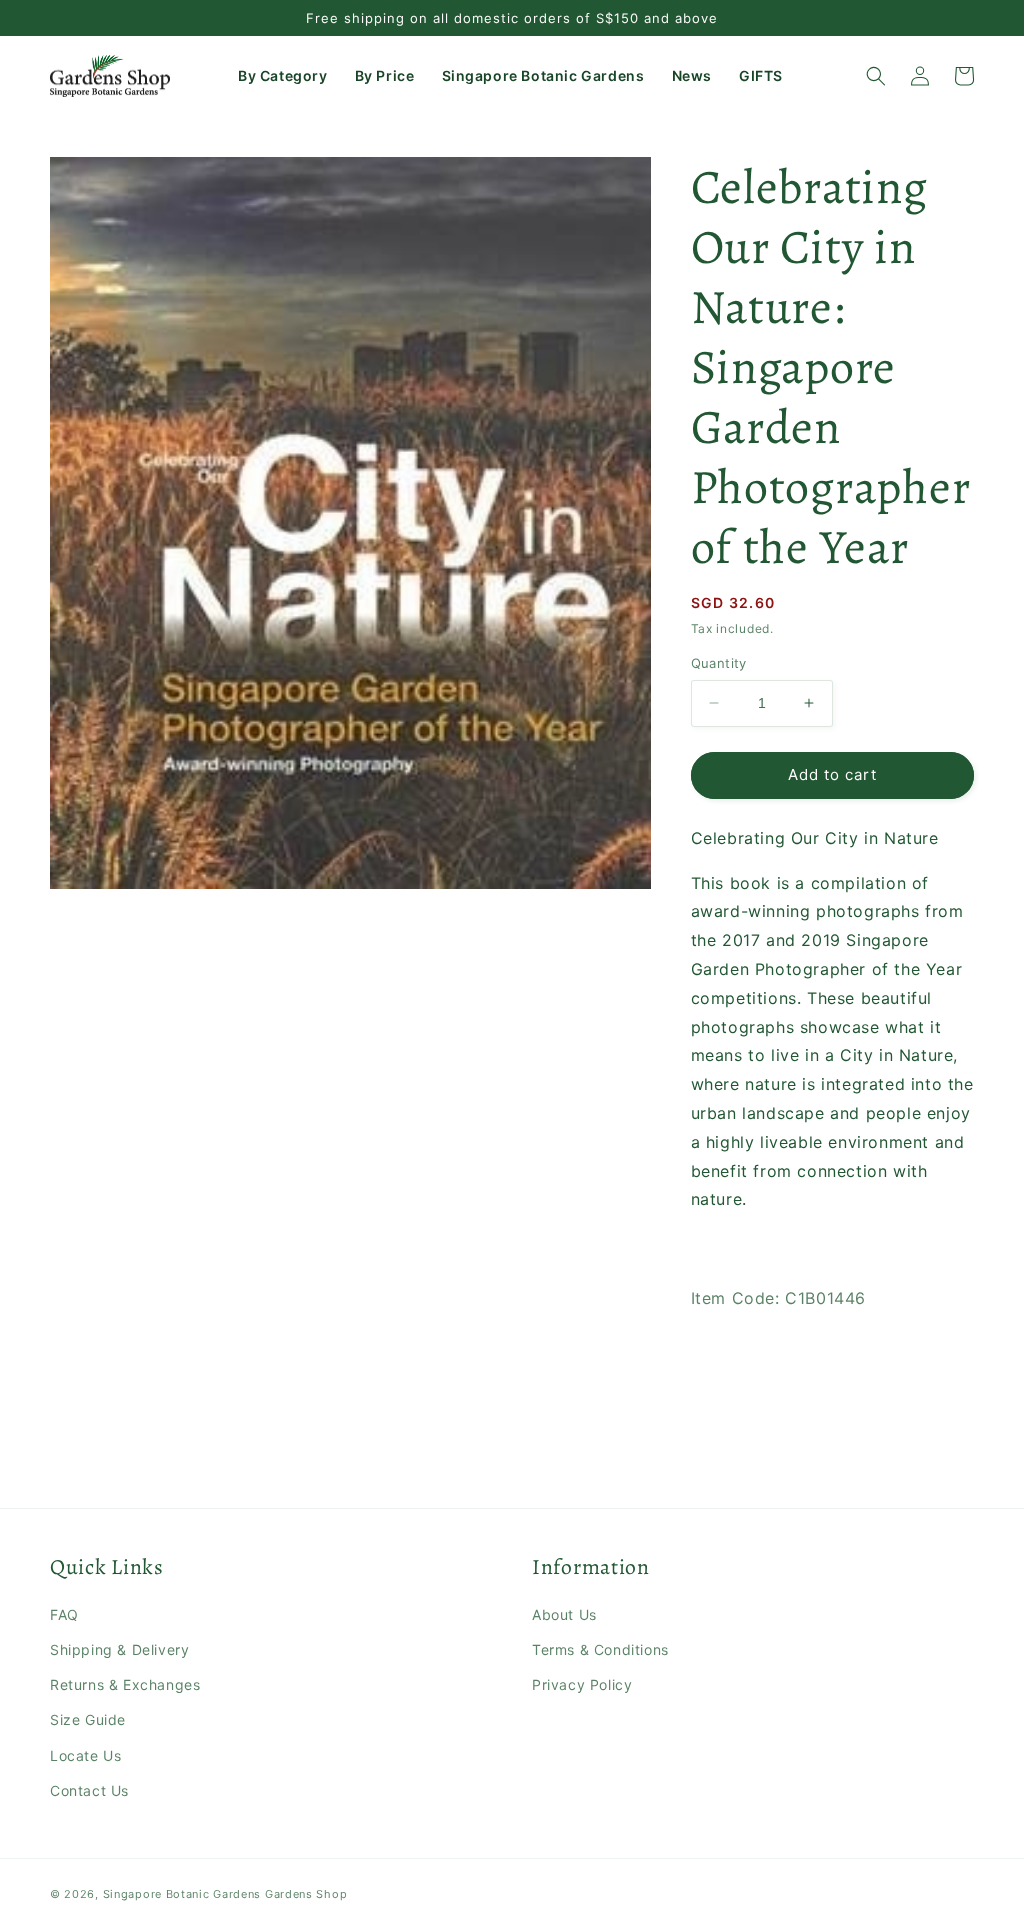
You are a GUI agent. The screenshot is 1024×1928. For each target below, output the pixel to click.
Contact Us (89, 1790)
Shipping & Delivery (119, 1649)
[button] (284, 76)
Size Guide (88, 1719)
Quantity (719, 663)
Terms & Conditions (600, 1649)
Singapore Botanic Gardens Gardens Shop (225, 1894)
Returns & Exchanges (125, 1684)
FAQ (64, 1614)
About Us (564, 1614)
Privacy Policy (582, 1684)
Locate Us (85, 1755)
